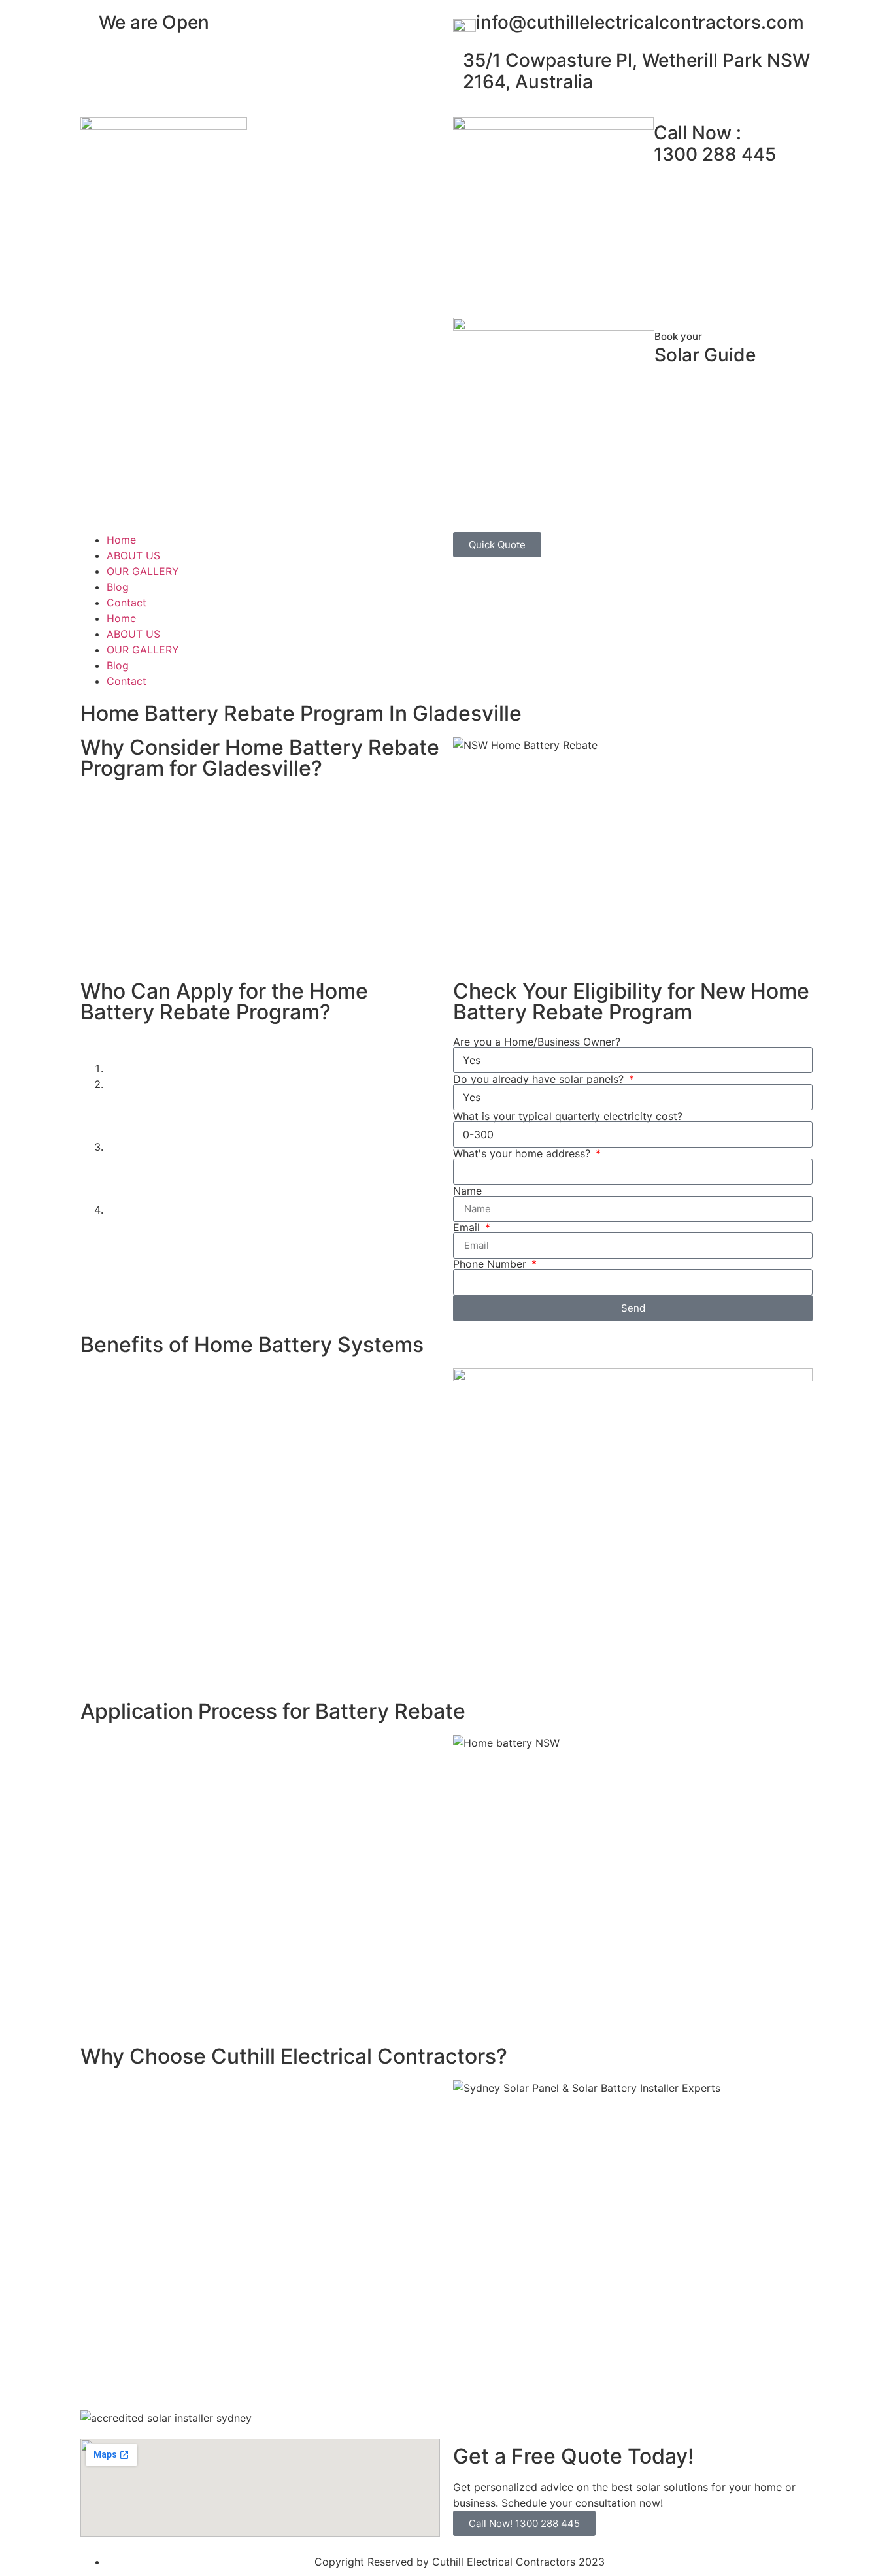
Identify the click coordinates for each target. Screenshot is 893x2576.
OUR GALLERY (143, 571)
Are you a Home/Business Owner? (537, 1042)
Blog (118, 587)
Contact (126, 603)
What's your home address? (523, 1153)
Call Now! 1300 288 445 (524, 2523)
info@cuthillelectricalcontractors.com (640, 22)
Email (468, 1227)
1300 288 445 (715, 144)
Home (121, 540)
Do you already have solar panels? (540, 1079)
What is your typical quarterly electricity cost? (568, 1116)
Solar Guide (705, 348)
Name (467, 1191)
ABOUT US (133, 555)
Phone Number (491, 1264)
